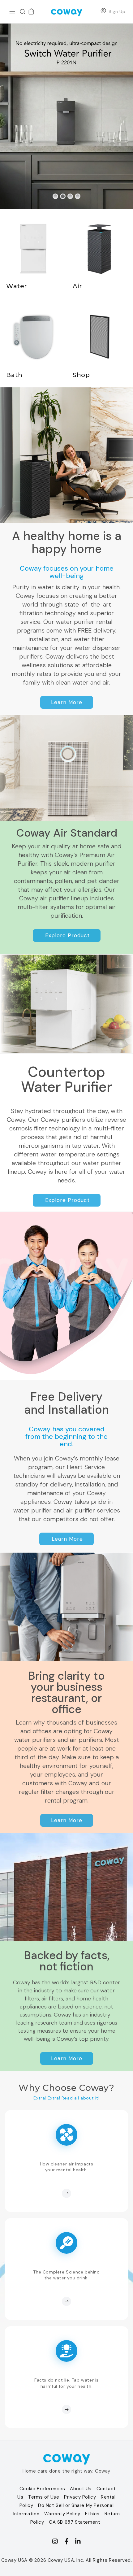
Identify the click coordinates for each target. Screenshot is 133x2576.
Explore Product (67, 935)
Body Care (12, 302)
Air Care (76, 213)
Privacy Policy (80, 2497)
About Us (81, 2489)
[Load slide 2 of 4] (63, 196)
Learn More (67, 702)
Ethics (92, 2514)
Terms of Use (44, 2497)
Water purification (21, 213)
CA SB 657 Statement (75, 2522)
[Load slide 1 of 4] (55, 196)
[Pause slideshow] (88, 196)
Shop (72, 302)
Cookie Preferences (42, 2489)
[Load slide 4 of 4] (78, 196)
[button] (12, 11)
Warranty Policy (62, 2514)
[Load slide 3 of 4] (70, 196)
